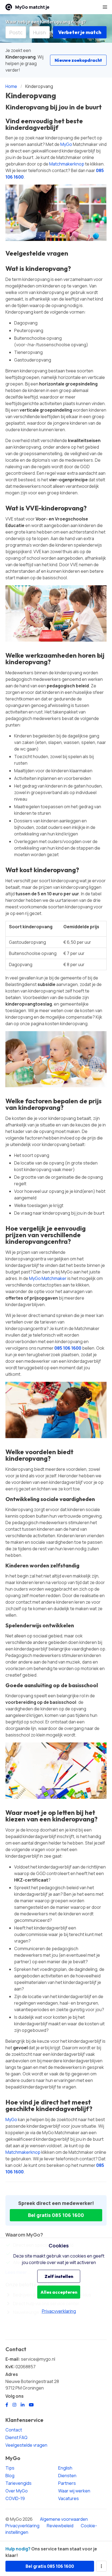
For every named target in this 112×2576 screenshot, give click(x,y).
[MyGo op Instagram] (14, 2405)
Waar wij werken (74, 2491)
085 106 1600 (68, 1348)
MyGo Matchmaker (48, 1278)
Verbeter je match (80, 32)
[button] (105, 7)
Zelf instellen (59, 2276)
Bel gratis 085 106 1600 (56, 2215)
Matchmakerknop (67, 164)
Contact (14, 2430)
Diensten (67, 2476)
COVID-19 (15, 2498)
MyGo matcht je (32, 7)
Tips (10, 2468)
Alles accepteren (59, 2292)
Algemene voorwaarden (64, 2519)
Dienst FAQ (16, 2437)
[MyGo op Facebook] (7, 2405)
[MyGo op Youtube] (31, 2405)
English (65, 2468)
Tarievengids (18, 2483)
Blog (10, 2476)
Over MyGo (17, 2491)
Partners (67, 2483)
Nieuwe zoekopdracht (78, 60)
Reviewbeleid (60, 2526)
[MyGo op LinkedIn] (23, 2405)
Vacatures (69, 2498)
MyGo (66, 144)
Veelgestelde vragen (26, 2445)
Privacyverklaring (22, 2526)
